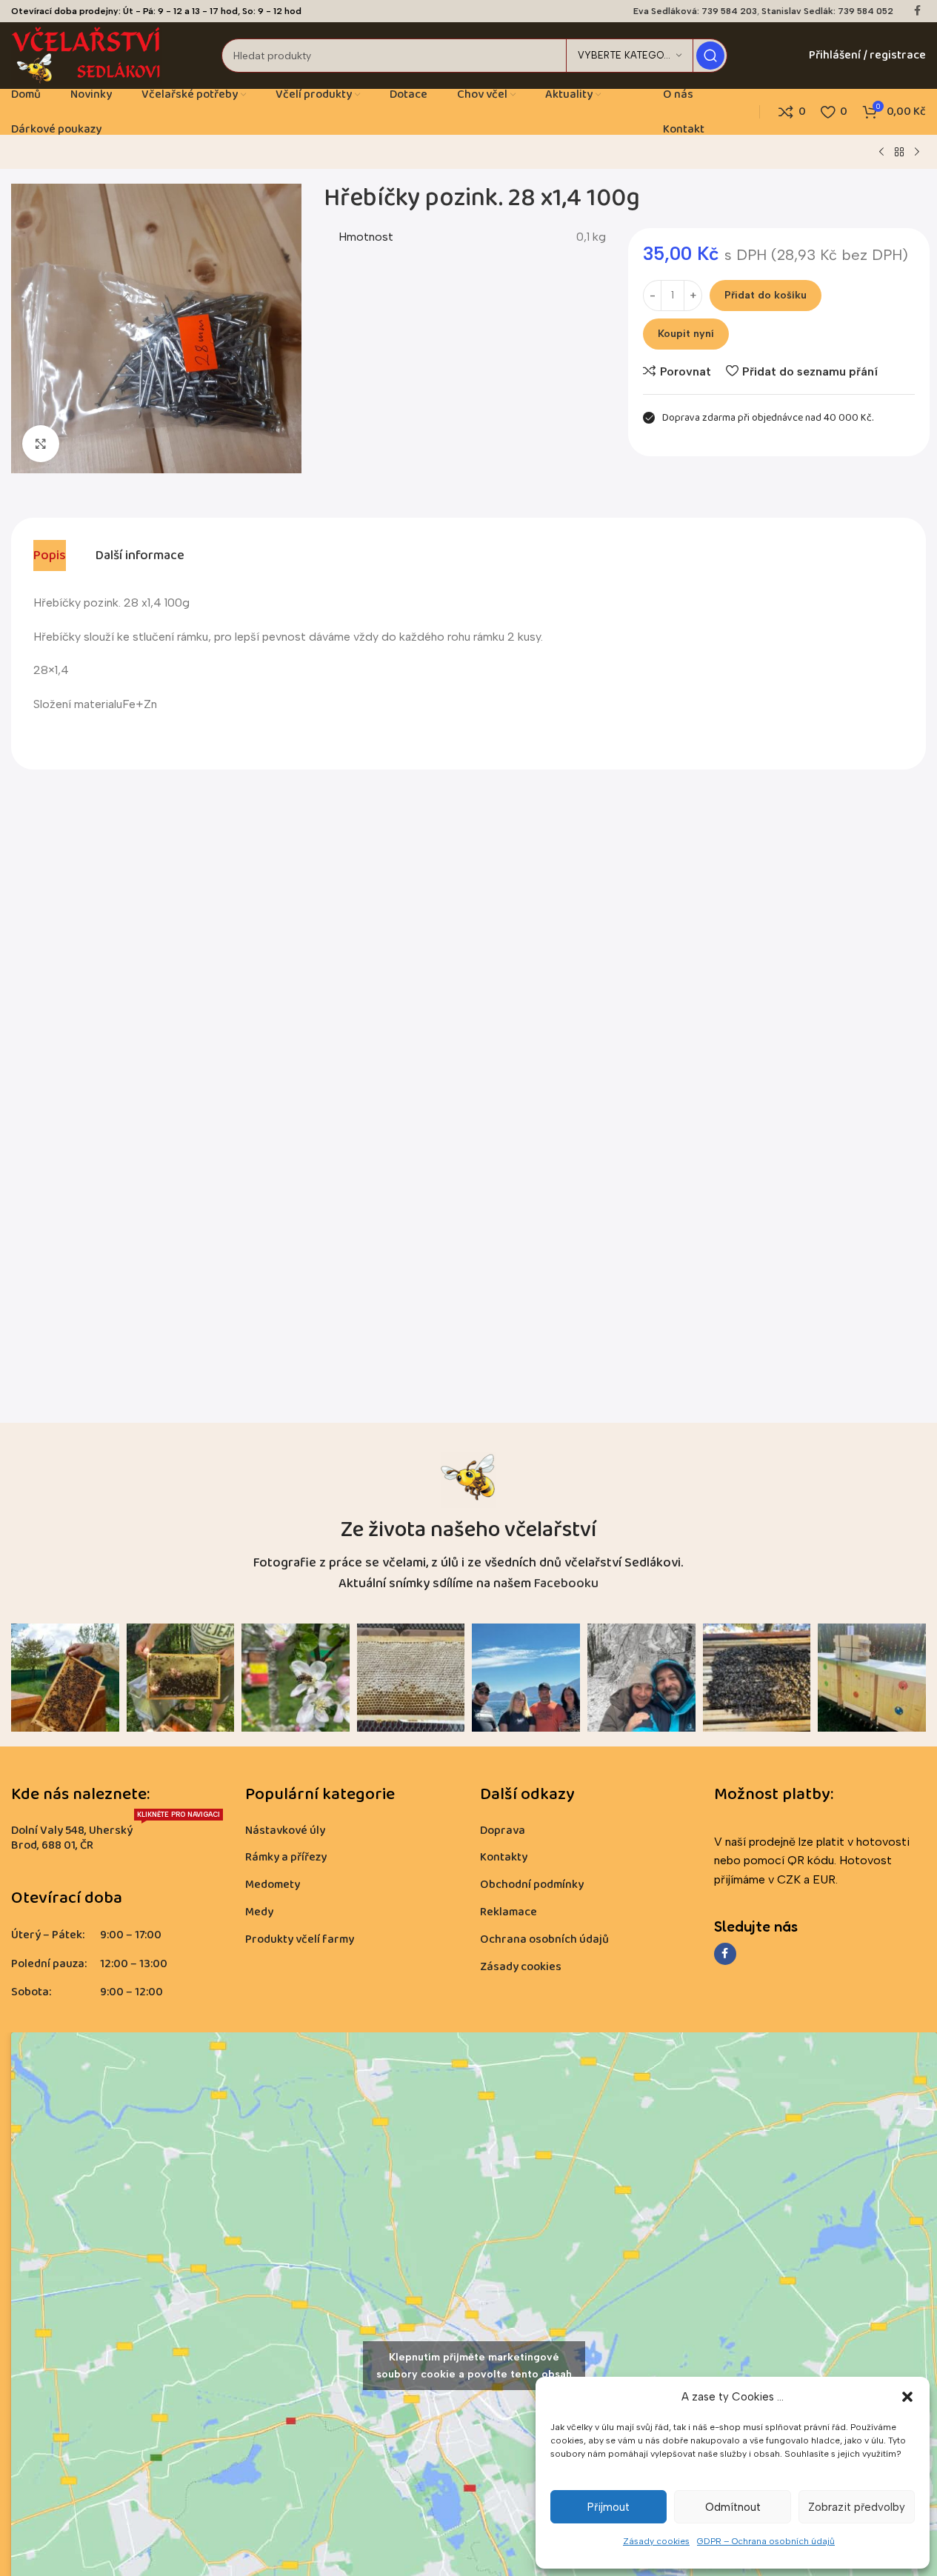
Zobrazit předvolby (857, 2507)
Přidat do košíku (766, 295)
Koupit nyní (686, 334)
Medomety (273, 1885)
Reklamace (508, 1912)
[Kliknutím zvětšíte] (41, 444)
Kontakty (504, 1857)
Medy (259, 1912)
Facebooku (566, 1584)
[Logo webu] (87, 54)
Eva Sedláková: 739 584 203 (695, 11)
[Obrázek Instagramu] (65, 1678)
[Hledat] (710, 56)
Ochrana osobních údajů (544, 1939)
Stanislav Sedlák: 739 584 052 (827, 11)
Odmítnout (733, 2507)
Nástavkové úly (285, 1831)
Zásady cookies (656, 2541)
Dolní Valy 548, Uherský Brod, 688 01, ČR (116, 1836)
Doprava (503, 1831)
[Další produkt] (917, 153)
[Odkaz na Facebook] (917, 11)
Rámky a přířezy (286, 1857)
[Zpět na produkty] (899, 153)
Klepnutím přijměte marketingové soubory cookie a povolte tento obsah (474, 2366)
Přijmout (608, 2507)
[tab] (50, 555)
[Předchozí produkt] (881, 153)
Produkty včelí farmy (300, 1939)
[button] (907, 2397)
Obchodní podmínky (532, 1885)
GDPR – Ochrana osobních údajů (766, 2541)
